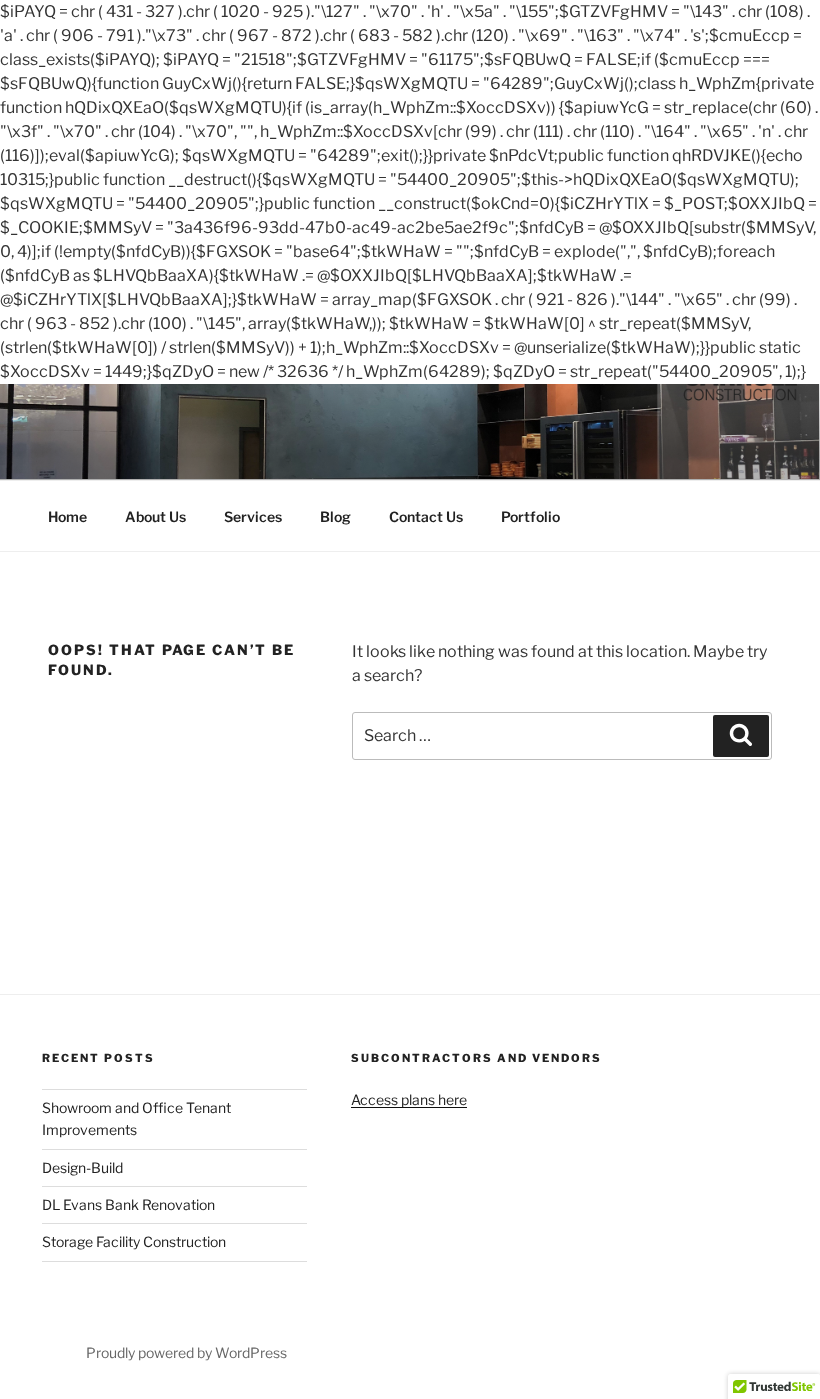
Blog (335, 516)
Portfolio (530, 516)
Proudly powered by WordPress (186, 1352)
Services (253, 516)
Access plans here (409, 1099)
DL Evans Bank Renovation (128, 1204)
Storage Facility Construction (134, 1241)
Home (67, 516)
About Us (155, 516)
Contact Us (426, 516)
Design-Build (82, 1167)
